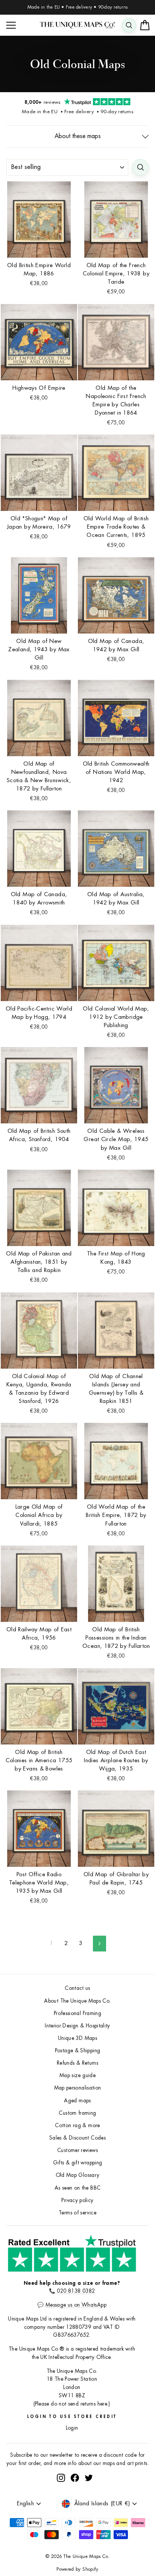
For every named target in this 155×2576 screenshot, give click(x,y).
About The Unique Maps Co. (77, 2001)
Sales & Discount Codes (77, 2138)
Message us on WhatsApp (76, 2305)
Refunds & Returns (77, 2063)
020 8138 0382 (76, 2291)
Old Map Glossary (78, 2175)
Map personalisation (78, 2088)
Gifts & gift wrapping (78, 2163)
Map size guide (77, 2075)
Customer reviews (77, 2150)
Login (72, 2428)
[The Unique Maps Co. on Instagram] (61, 2478)
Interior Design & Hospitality (77, 2026)
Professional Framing (77, 2013)
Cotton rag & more (77, 2125)
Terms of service (77, 2213)
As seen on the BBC (78, 2188)
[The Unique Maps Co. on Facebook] (75, 2478)
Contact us (77, 1988)
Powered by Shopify (77, 2569)
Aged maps (77, 2101)
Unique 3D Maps (77, 2038)
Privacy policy (77, 2200)
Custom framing (77, 2113)
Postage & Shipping (78, 2051)
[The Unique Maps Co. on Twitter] (89, 2478)
